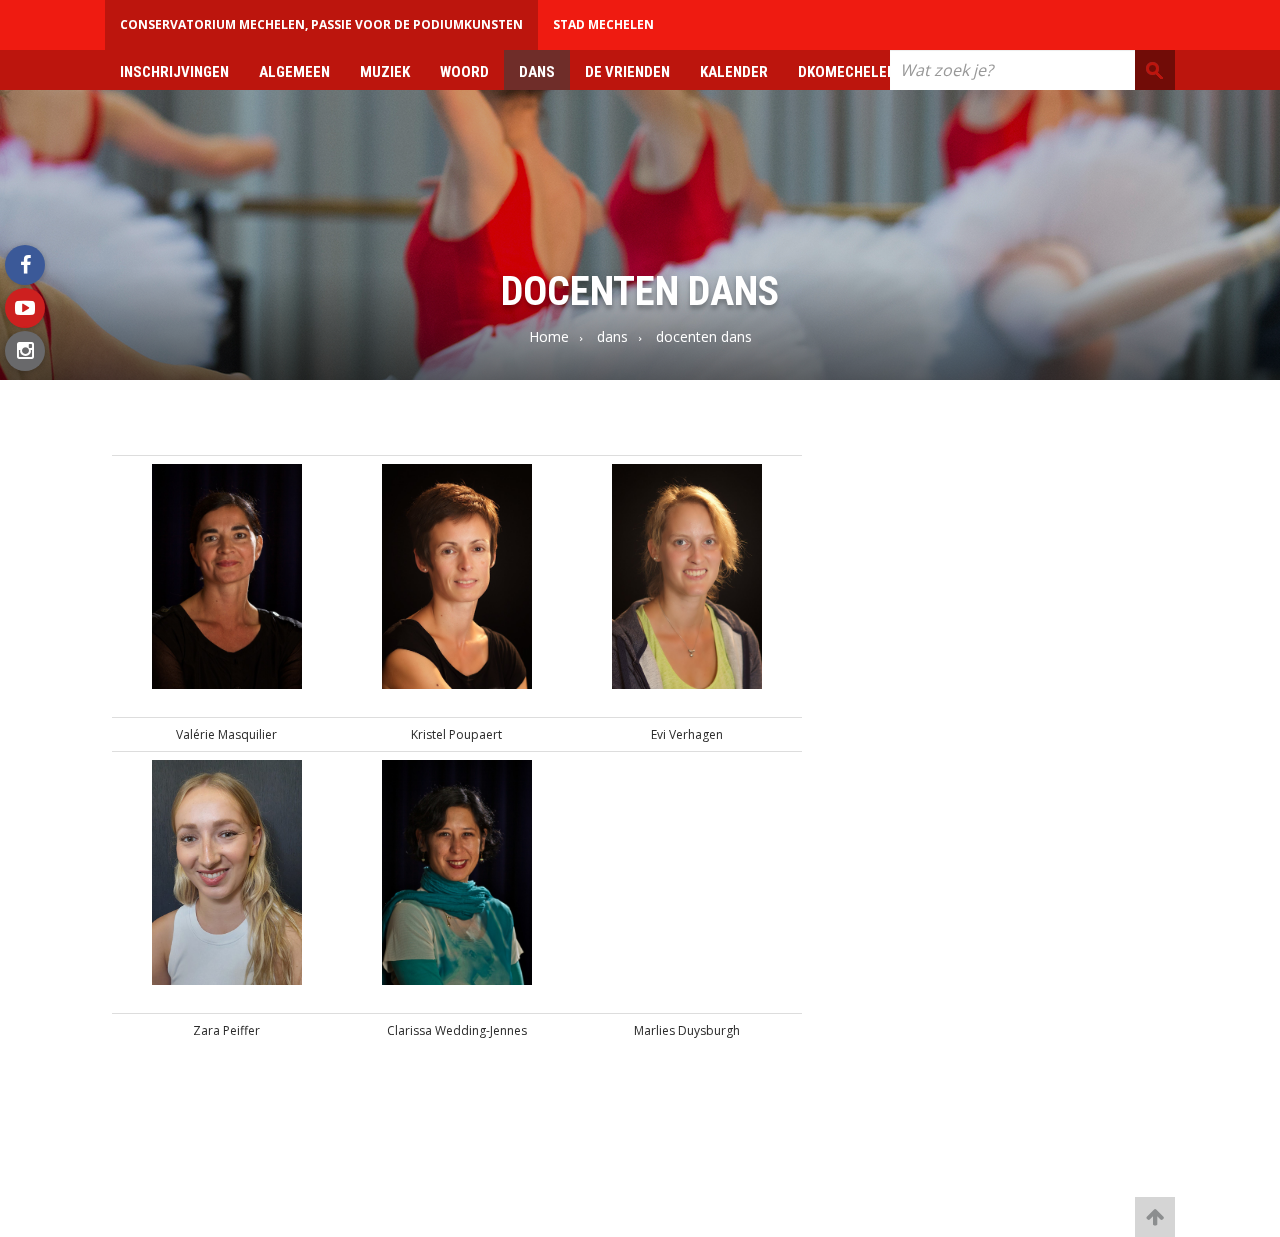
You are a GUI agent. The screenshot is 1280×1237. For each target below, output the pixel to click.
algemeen (294, 72)
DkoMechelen (847, 72)
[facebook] (25, 265)
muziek (385, 72)
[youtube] (25, 308)
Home (549, 336)
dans (537, 72)
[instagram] (25, 351)
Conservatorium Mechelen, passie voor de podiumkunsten (321, 24)
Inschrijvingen (174, 72)
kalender (734, 72)
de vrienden (627, 72)
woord (464, 72)
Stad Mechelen (603, 24)
